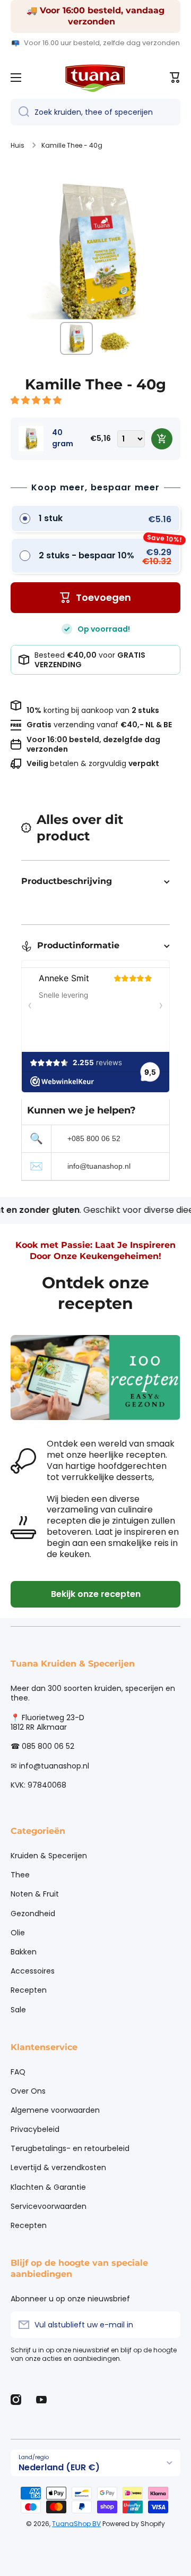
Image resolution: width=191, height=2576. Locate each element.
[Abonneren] (167, 2325)
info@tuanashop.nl (99, 1166)
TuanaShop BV (76, 2524)
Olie (18, 1933)
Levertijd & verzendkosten (58, 2167)
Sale (18, 2009)
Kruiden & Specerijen (49, 1856)
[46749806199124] (162, 439)
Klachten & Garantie (48, 2187)
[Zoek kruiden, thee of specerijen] (20, 112)
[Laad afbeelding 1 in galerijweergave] (76, 338)
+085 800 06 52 (94, 1138)
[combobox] (95, 112)
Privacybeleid (35, 2129)
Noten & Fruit (35, 1894)
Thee (20, 1875)
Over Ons (28, 2091)
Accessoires (33, 1971)
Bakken (24, 1952)
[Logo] (95, 78)
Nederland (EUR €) (59, 2467)
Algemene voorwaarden (55, 2110)
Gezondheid (33, 1914)
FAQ (18, 2072)
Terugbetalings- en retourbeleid (70, 2148)
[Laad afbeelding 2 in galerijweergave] (115, 338)
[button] (37, 400)
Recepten (29, 1990)
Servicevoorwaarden (49, 2206)
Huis (18, 146)
